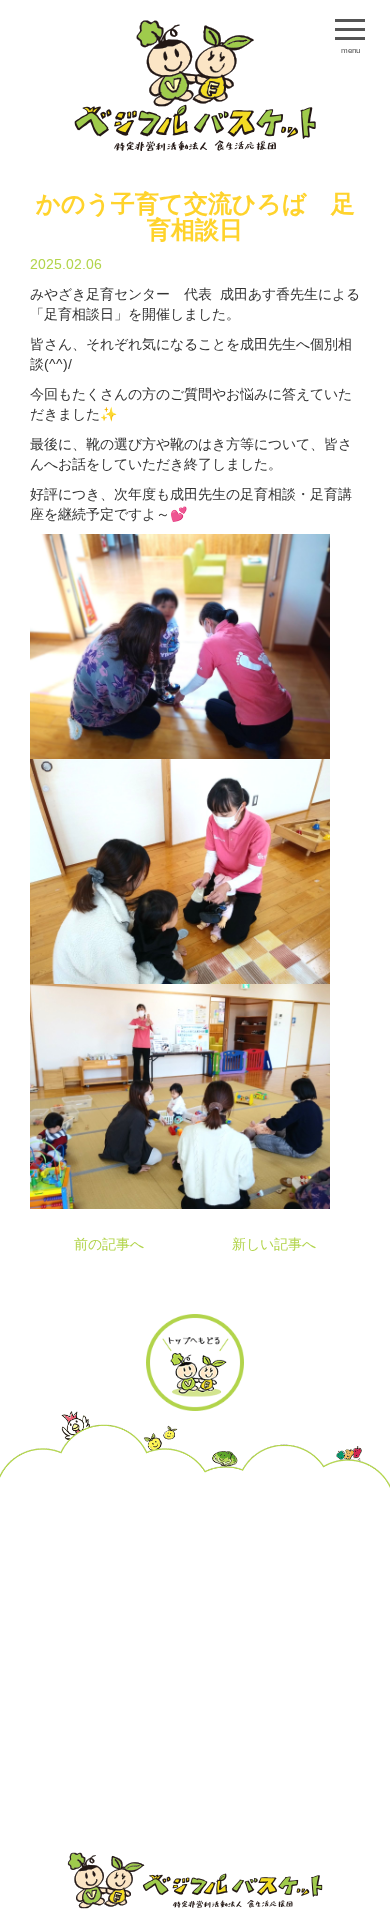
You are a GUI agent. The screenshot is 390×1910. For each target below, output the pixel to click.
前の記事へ (109, 1244)
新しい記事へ (274, 1244)
